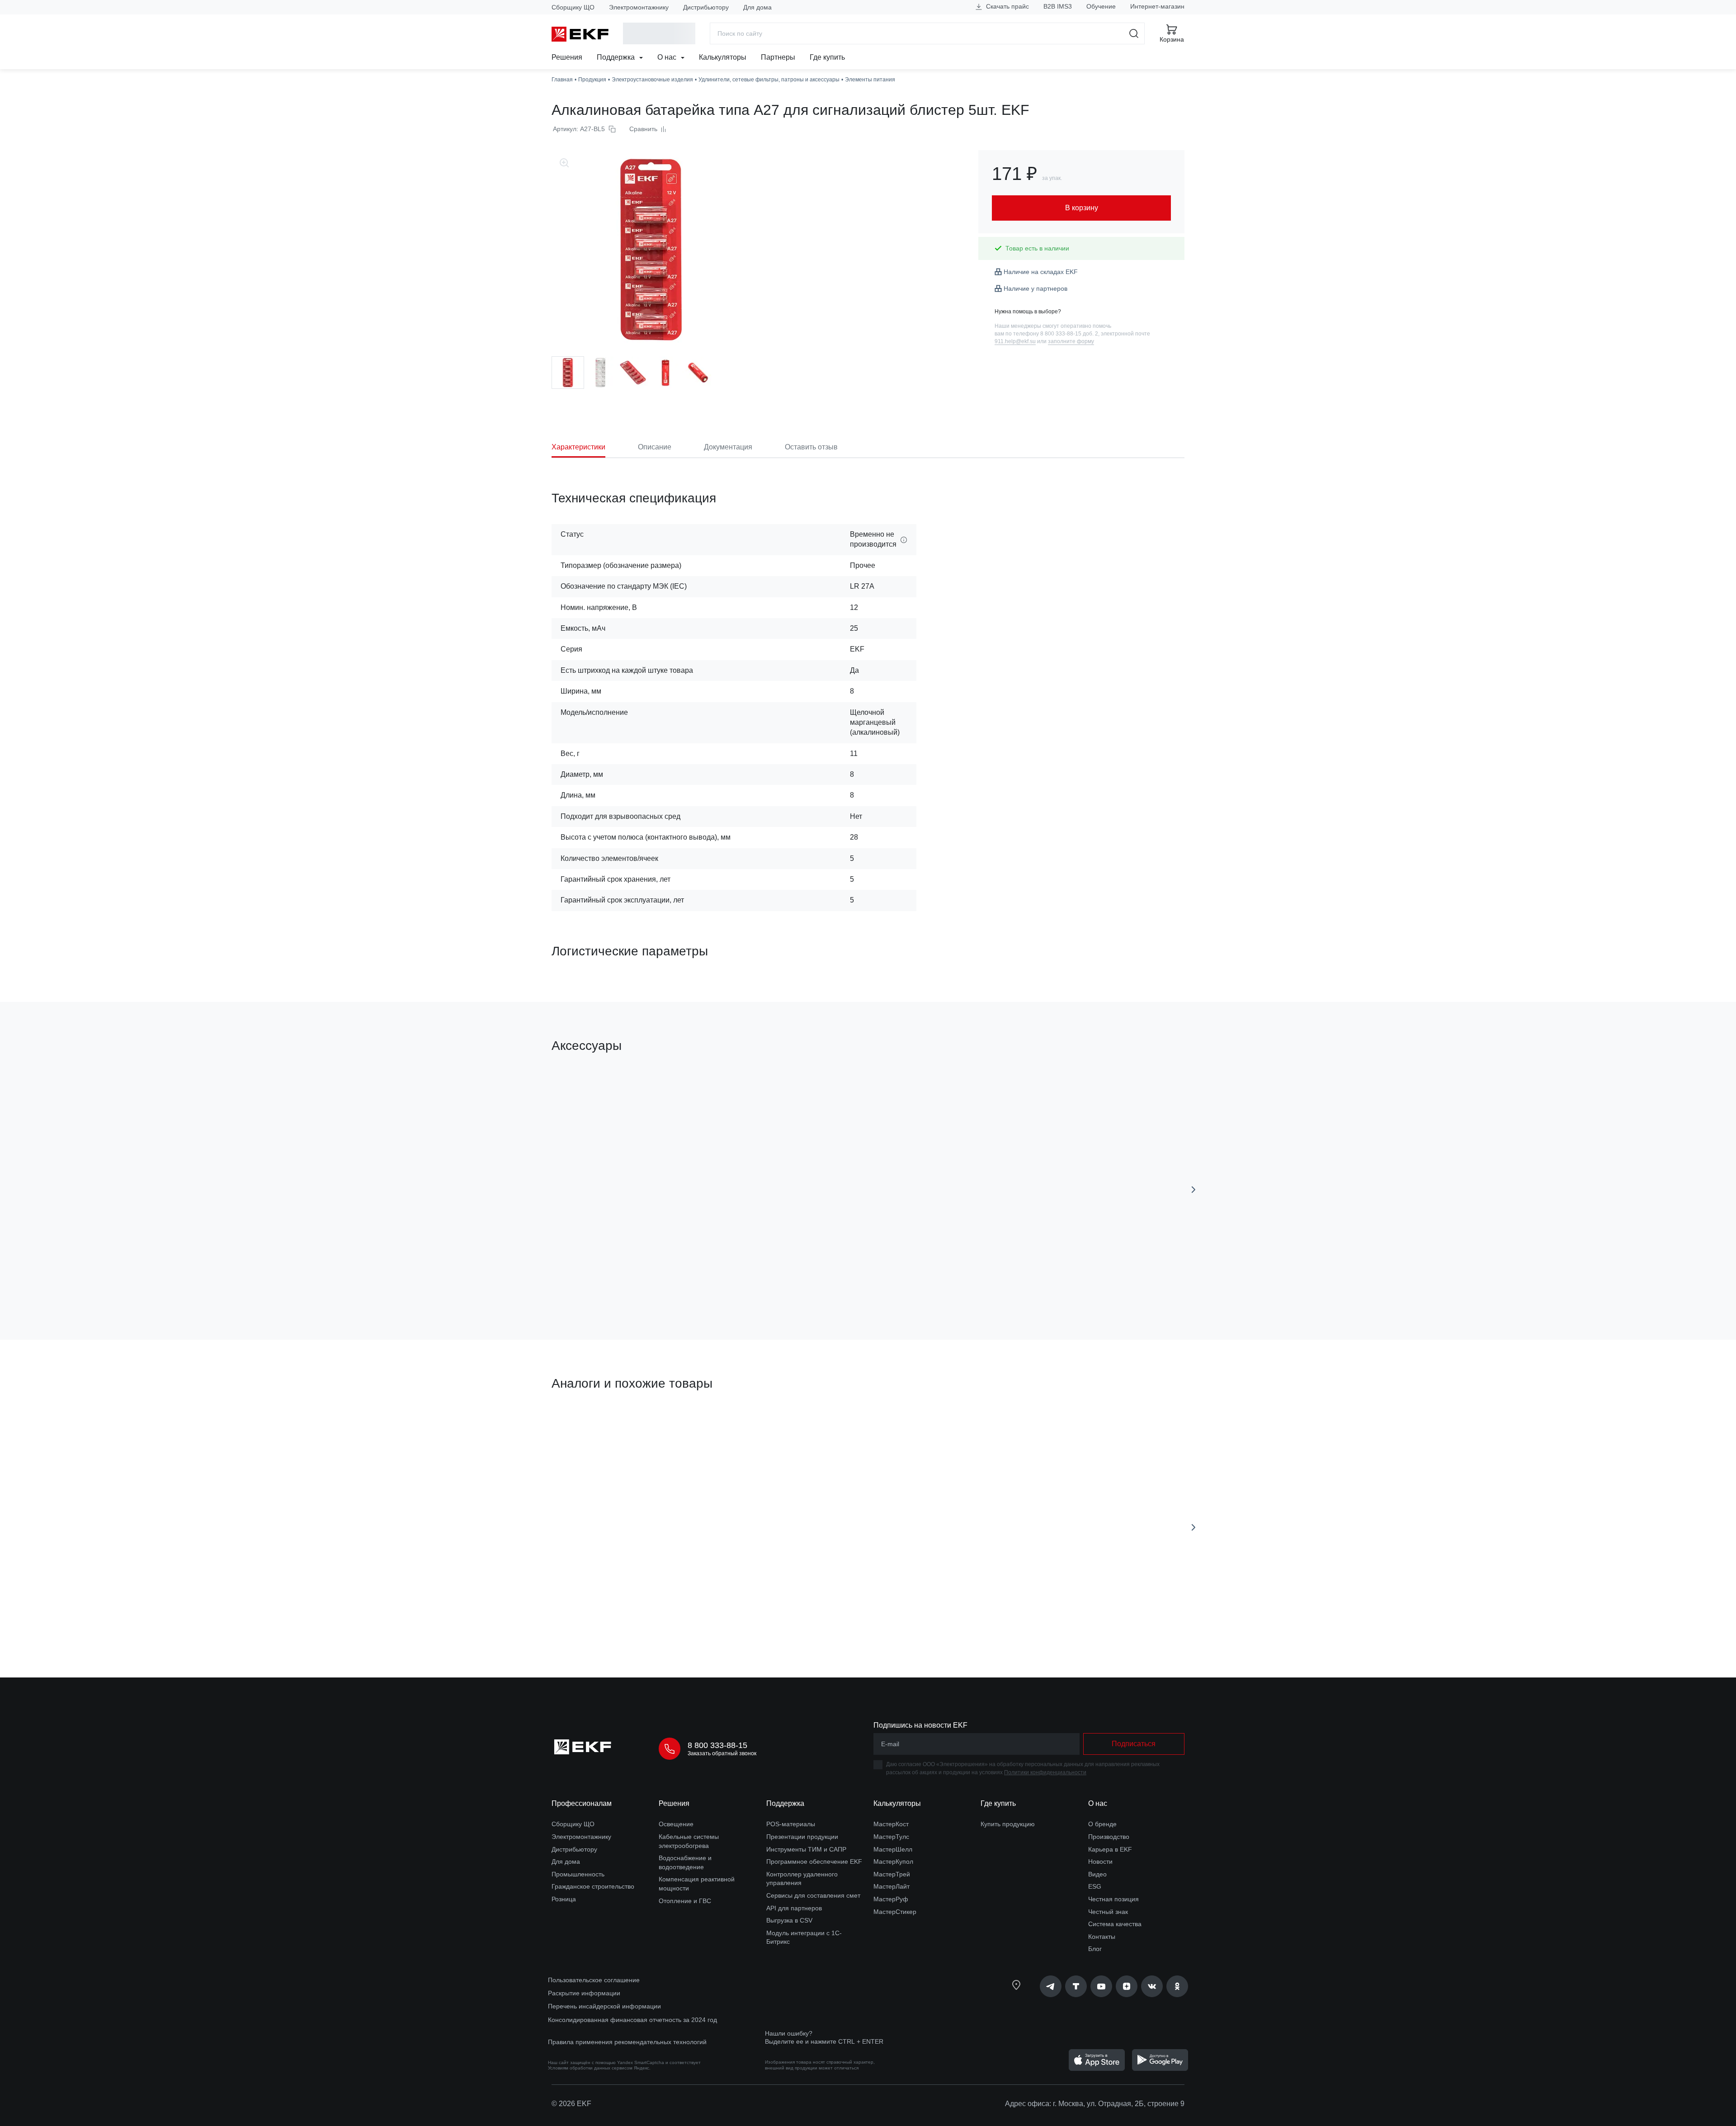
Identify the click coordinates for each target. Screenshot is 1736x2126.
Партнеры (778, 57)
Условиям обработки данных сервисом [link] (590, 2068)
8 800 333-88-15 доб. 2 (1069, 334)
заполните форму (1071, 341)
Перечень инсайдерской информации (604, 2006)
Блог (1095, 1949)
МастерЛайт (892, 1886)
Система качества (1115, 1924)
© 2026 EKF (571, 2104)
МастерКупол (893, 1861)
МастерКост (891, 1824)
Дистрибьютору (706, 7)
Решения (567, 57)
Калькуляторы (723, 57)
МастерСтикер (895, 1912)
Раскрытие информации (584, 1993)
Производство (1109, 1837)
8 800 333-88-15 (717, 1745)
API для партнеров (794, 1908)
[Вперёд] (1193, 1190)
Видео (1097, 1874)
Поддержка (617, 57)
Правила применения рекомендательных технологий (627, 2042)
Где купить (827, 57)
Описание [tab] (655, 447)
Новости (1100, 1861)
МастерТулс (891, 1837)
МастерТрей (892, 1874)
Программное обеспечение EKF (814, 1861)
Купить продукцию (1008, 1824)
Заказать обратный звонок (722, 1753)
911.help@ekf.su (1015, 341)
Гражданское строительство (593, 1886)
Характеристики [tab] (578, 447)
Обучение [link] (1101, 6)
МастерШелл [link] (893, 1849)
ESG (1095, 1886)
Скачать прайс (1007, 6)
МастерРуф (891, 1899)
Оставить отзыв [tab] (811, 447)
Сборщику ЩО (573, 7)
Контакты (1102, 1937)
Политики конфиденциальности (1045, 1772)
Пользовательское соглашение (594, 1980)
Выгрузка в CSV (789, 1920)
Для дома (757, 7)
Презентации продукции (802, 1837)
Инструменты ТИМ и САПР (806, 1849)
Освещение (676, 1824)
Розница (564, 1899)
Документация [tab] (728, 447)
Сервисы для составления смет (813, 1895)
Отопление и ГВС (685, 1901)
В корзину (603, 1282)
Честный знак (1108, 1912)
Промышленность (578, 1874)
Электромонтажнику (639, 7)
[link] (1051, 1986)
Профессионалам (582, 1803)
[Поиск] (1134, 33)
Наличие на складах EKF (1041, 272)
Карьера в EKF (1110, 1849)
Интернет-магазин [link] (1157, 6)
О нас (668, 57)
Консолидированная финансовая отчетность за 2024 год (632, 2020)
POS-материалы (791, 1824)
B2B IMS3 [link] (1058, 6)
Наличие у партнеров (1035, 288)
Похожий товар (585, 1427)
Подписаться (1134, 1744)
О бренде (1102, 1824)
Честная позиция (1113, 1899)
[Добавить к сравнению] (684, 1282)
